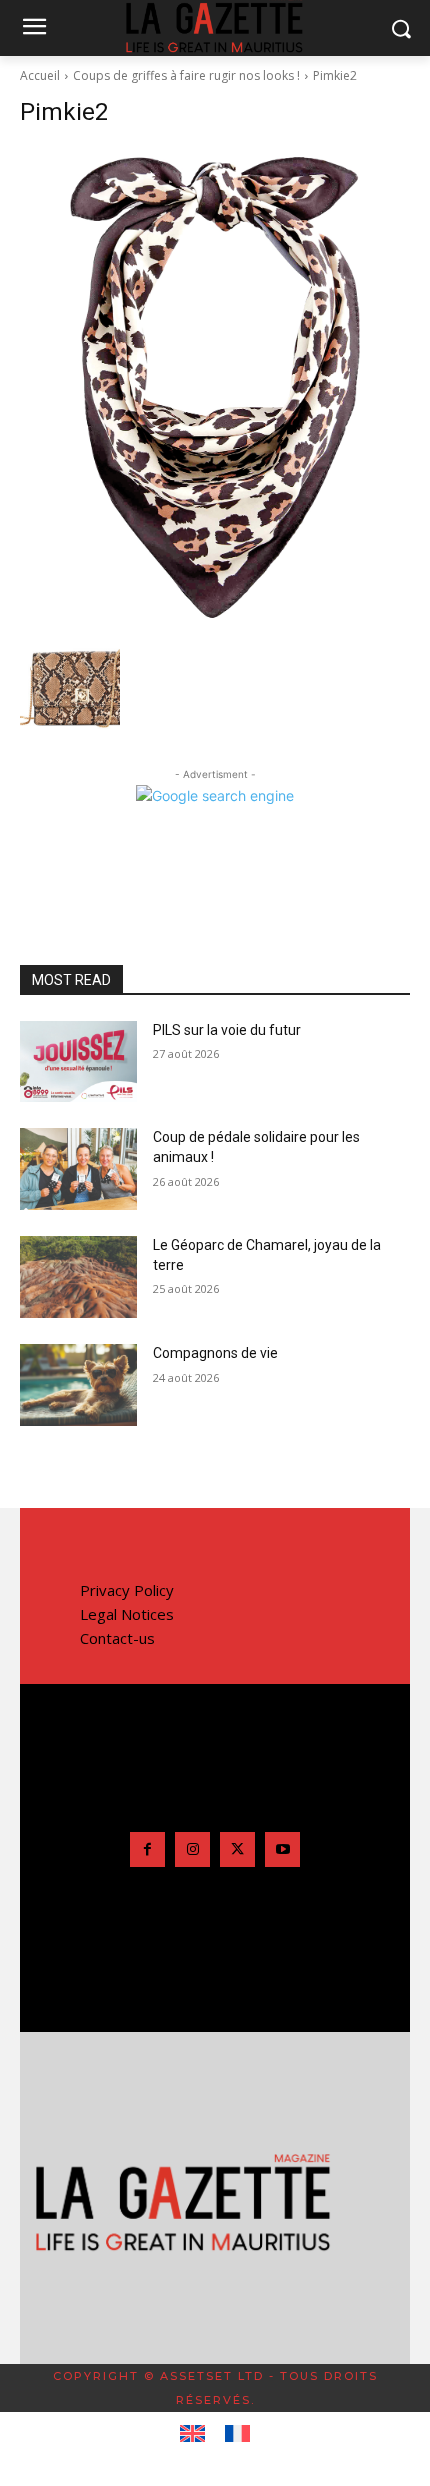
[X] (237, 1849)
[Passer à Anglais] (192, 2434)
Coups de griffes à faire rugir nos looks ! (186, 75)
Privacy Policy (127, 1590)
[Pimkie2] (215, 387)
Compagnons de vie (215, 1353)
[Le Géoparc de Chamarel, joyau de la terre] (78, 1277)
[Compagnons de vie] (78, 1385)
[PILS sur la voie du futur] (78, 1062)
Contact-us (117, 1638)
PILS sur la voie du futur (227, 1030)
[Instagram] (192, 1849)
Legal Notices (127, 1614)
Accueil (40, 75)
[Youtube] (282, 1849)
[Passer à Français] (237, 2434)
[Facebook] (147, 1849)
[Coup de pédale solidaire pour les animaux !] (78, 1169)
